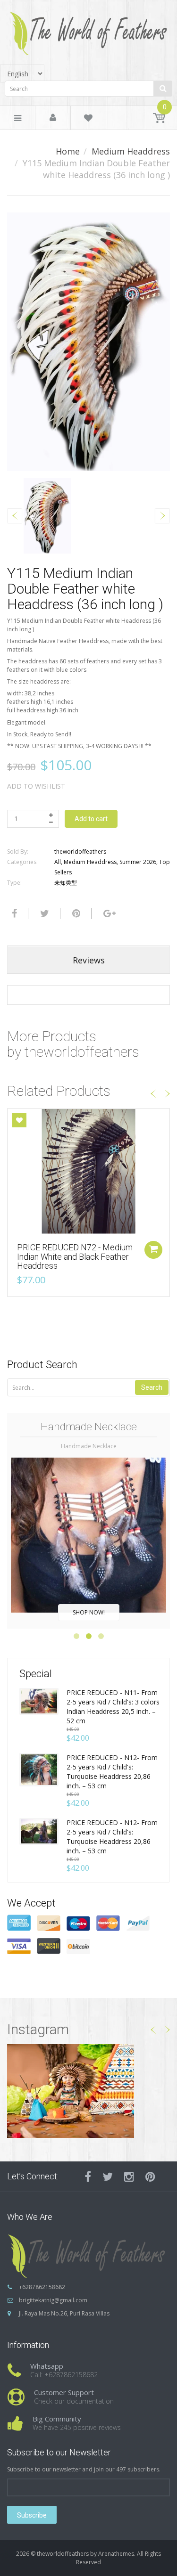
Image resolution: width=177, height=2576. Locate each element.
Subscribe (32, 2515)
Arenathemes (116, 2554)
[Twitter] (43, 913)
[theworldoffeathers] (89, 30)
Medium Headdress (131, 151)
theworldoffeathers (80, 852)
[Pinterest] (150, 2177)
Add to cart (91, 819)
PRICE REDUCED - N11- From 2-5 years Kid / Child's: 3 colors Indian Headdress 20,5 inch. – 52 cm (113, 1707)
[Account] (53, 118)
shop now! (89, 1612)
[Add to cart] (153, 1250)
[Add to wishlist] (19, 1120)
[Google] (108, 913)
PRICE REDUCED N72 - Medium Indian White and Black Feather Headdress (75, 1257)
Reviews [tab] (89, 960)
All (58, 862)
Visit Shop (88, 2091)
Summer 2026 (138, 862)
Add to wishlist (36, 786)
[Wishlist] (88, 119)
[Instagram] (129, 2177)
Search (152, 1387)
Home (68, 151)
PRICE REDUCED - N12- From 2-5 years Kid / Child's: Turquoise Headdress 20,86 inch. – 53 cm (112, 1772)
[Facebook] (13, 913)
